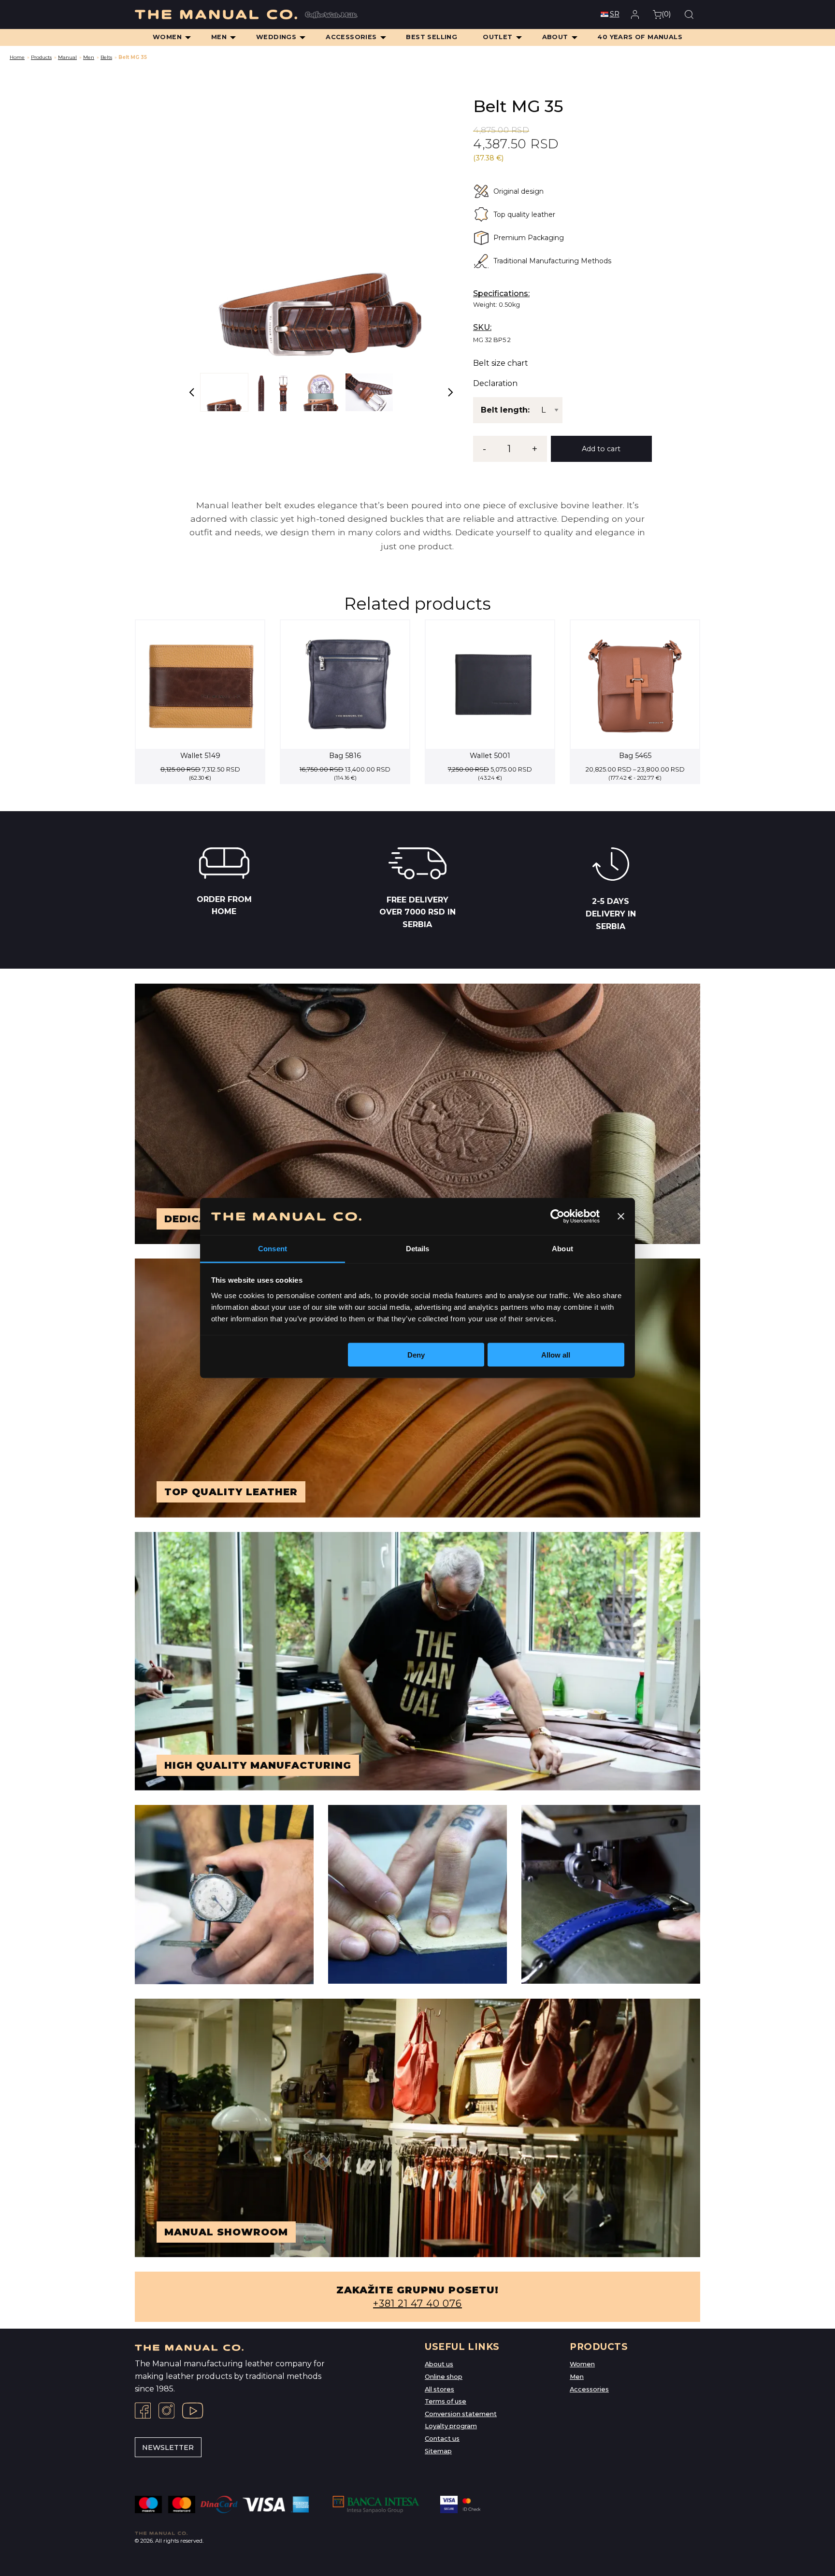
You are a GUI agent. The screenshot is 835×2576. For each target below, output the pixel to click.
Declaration (495, 384)
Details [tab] (418, 1248)
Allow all (556, 1355)
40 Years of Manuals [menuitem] (640, 37)
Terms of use (446, 2401)
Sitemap (438, 2451)
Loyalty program (451, 2426)
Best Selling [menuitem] (432, 37)
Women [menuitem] (167, 37)
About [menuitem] (555, 37)
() (666, 14)
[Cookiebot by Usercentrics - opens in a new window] (557, 1216)
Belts (106, 57)
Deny (416, 1355)
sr (615, 14)
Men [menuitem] (219, 37)
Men (89, 57)
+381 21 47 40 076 (417, 2304)
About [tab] (562, 1248)
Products (41, 57)
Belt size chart (501, 363)
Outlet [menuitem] (497, 37)
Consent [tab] (273, 1248)
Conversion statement (461, 2414)
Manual (67, 57)
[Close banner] (621, 1216)
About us (439, 2364)
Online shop (444, 2377)
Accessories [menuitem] (351, 37)
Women (582, 2364)
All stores (439, 2389)
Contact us (442, 2439)
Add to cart (601, 449)
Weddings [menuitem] (276, 37)
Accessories (589, 2389)
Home (17, 57)
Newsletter (168, 2447)
